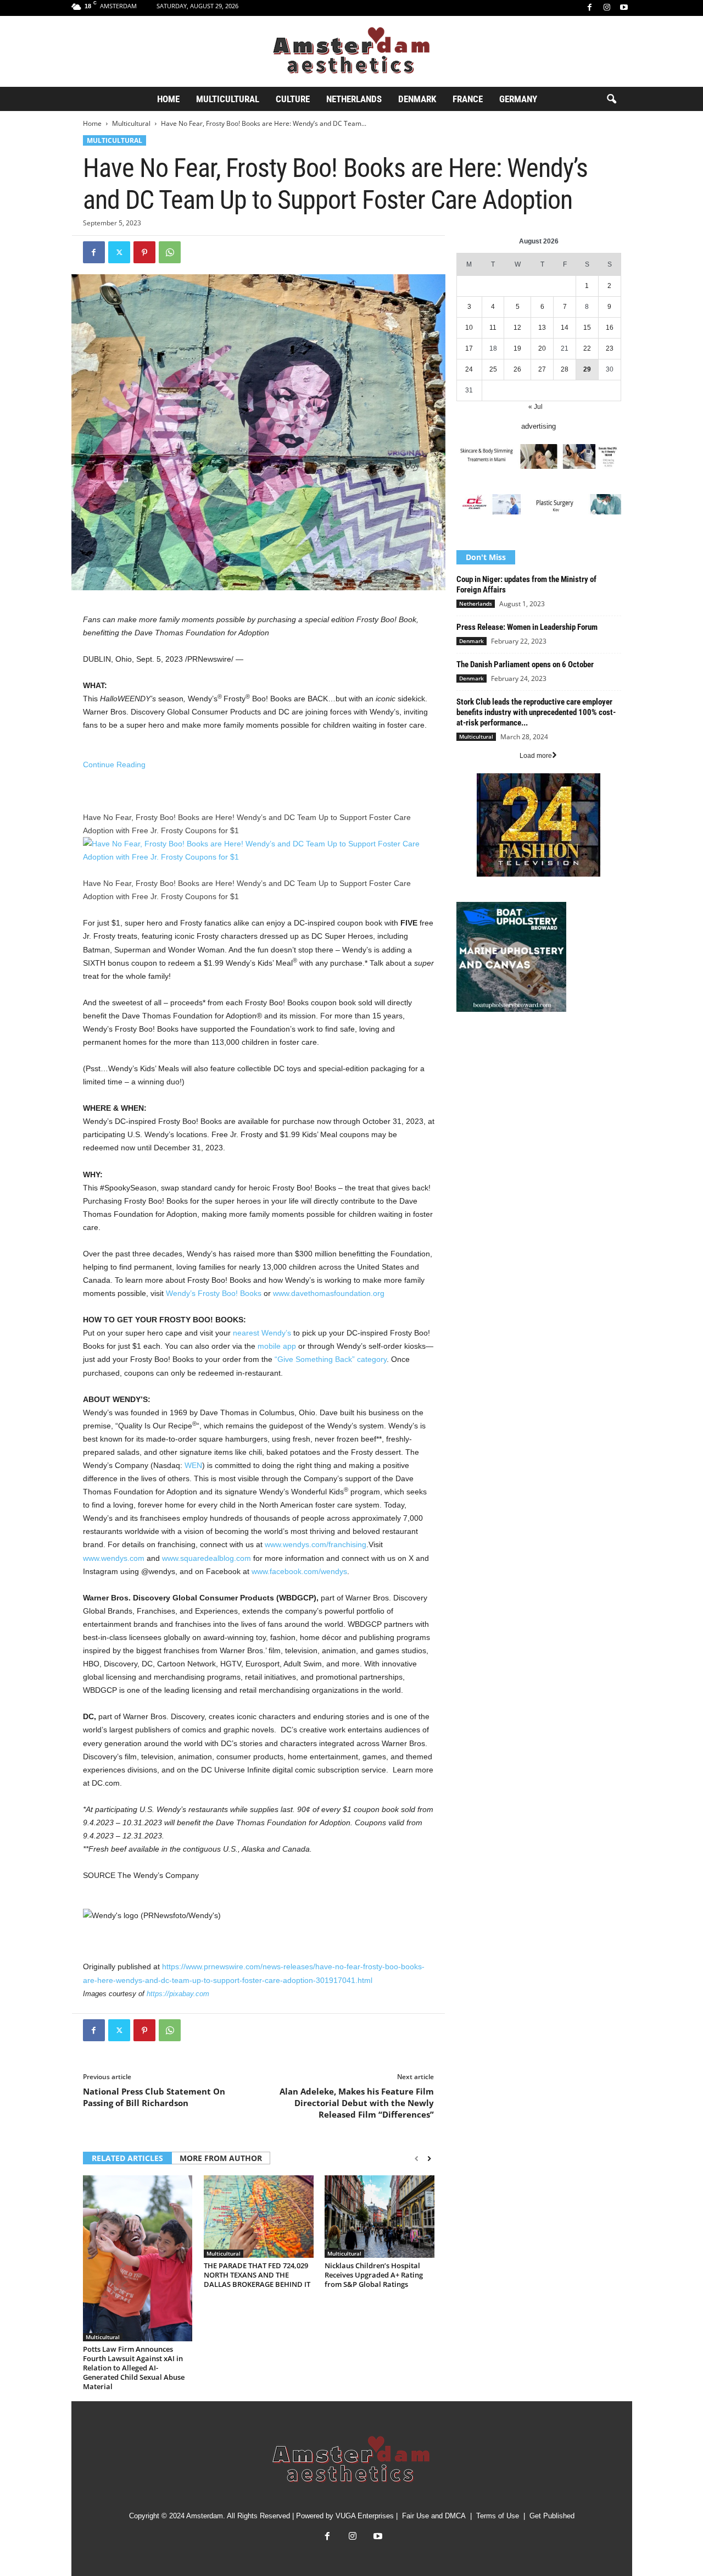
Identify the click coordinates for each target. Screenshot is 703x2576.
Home (168, 99)
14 (565, 328)
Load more (536, 756)
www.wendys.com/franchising (316, 1544)
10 (469, 328)
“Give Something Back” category (331, 1359)
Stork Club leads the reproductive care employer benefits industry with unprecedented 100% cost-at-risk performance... (536, 712)
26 (517, 369)
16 (610, 328)
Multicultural (228, 99)
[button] (611, 99)
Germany (518, 99)
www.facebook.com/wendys (299, 1571)
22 (587, 348)
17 (469, 348)
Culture (293, 99)
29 (587, 369)
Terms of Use (498, 2516)
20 (542, 348)
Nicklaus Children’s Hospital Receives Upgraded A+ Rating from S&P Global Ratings (374, 2275)
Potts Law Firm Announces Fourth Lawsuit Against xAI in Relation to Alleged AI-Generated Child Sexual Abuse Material (134, 2368)
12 (517, 328)
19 (517, 348)
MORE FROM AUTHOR (221, 2158)
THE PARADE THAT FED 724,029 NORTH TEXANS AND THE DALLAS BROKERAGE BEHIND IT (257, 2275)
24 (469, 369)
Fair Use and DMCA (434, 2516)
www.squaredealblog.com (207, 1558)
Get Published (552, 2516)
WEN (193, 1465)
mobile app (277, 1346)
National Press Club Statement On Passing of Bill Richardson (154, 2097)
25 (493, 369)
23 (610, 348)
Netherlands (354, 99)
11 (493, 328)
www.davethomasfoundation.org (329, 1293)
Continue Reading (114, 765)
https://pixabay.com (178, 1994)
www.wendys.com (114, 1558)
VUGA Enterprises (365, 2516)
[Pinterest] (144, 252)
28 (565, 369)
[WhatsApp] (170, 252)
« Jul (535, 407)
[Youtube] (624, 8)
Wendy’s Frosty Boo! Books (214, 1293)
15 (587, 328)
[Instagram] (607, 8)
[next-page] (429, 2159)
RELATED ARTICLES (127, 2158)
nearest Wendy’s (262, 1333)
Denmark (417, 99)
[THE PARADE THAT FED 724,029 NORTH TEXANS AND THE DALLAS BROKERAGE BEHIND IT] (259, 2217)
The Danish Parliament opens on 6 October (525, 664)
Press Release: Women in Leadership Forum (527, 627)
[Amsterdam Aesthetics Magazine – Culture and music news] (351, 51)
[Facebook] (590, 8)
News (465, 1043)
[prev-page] (417, 2159)
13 (542, 328)
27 (542, 369)
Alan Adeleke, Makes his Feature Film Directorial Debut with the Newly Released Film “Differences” (357, 2103)
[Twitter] (119, 252)
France (468, 99)
